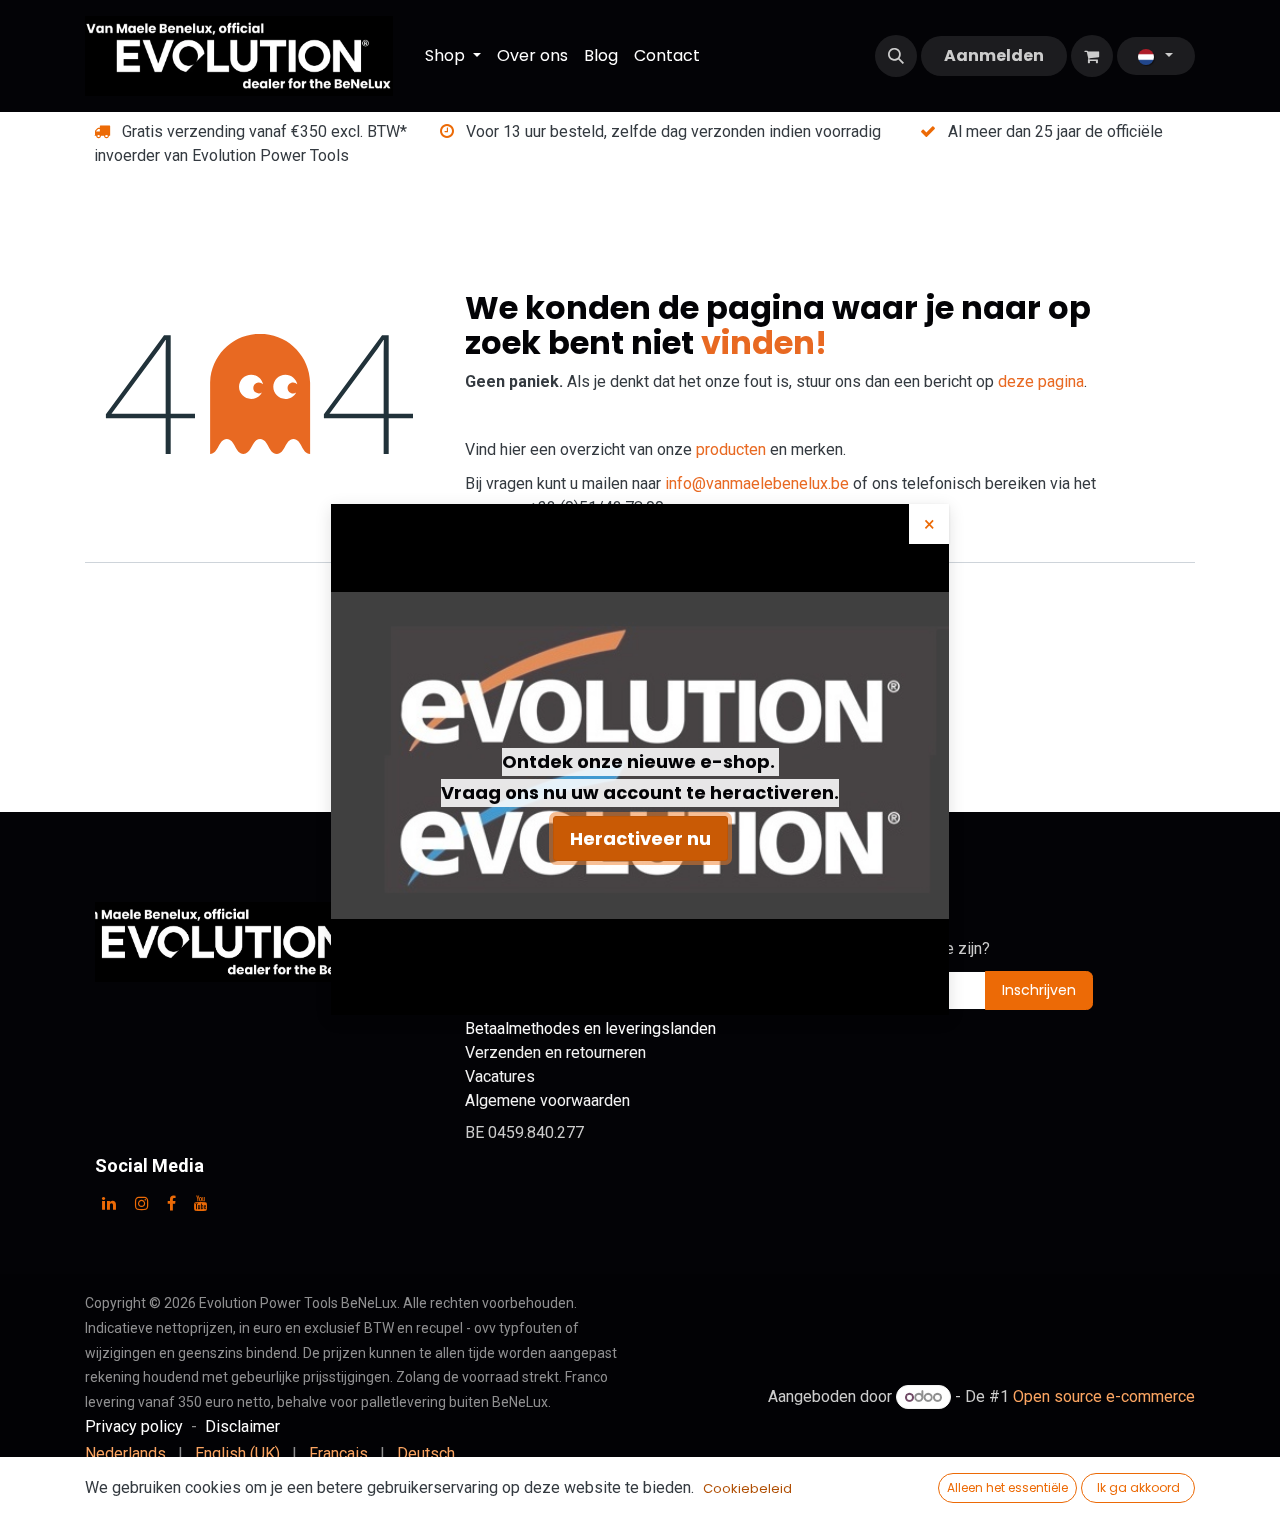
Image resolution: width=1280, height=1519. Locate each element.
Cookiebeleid (747, 1488)
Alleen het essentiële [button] (1007, 1487)
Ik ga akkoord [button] (1138, 1487)
